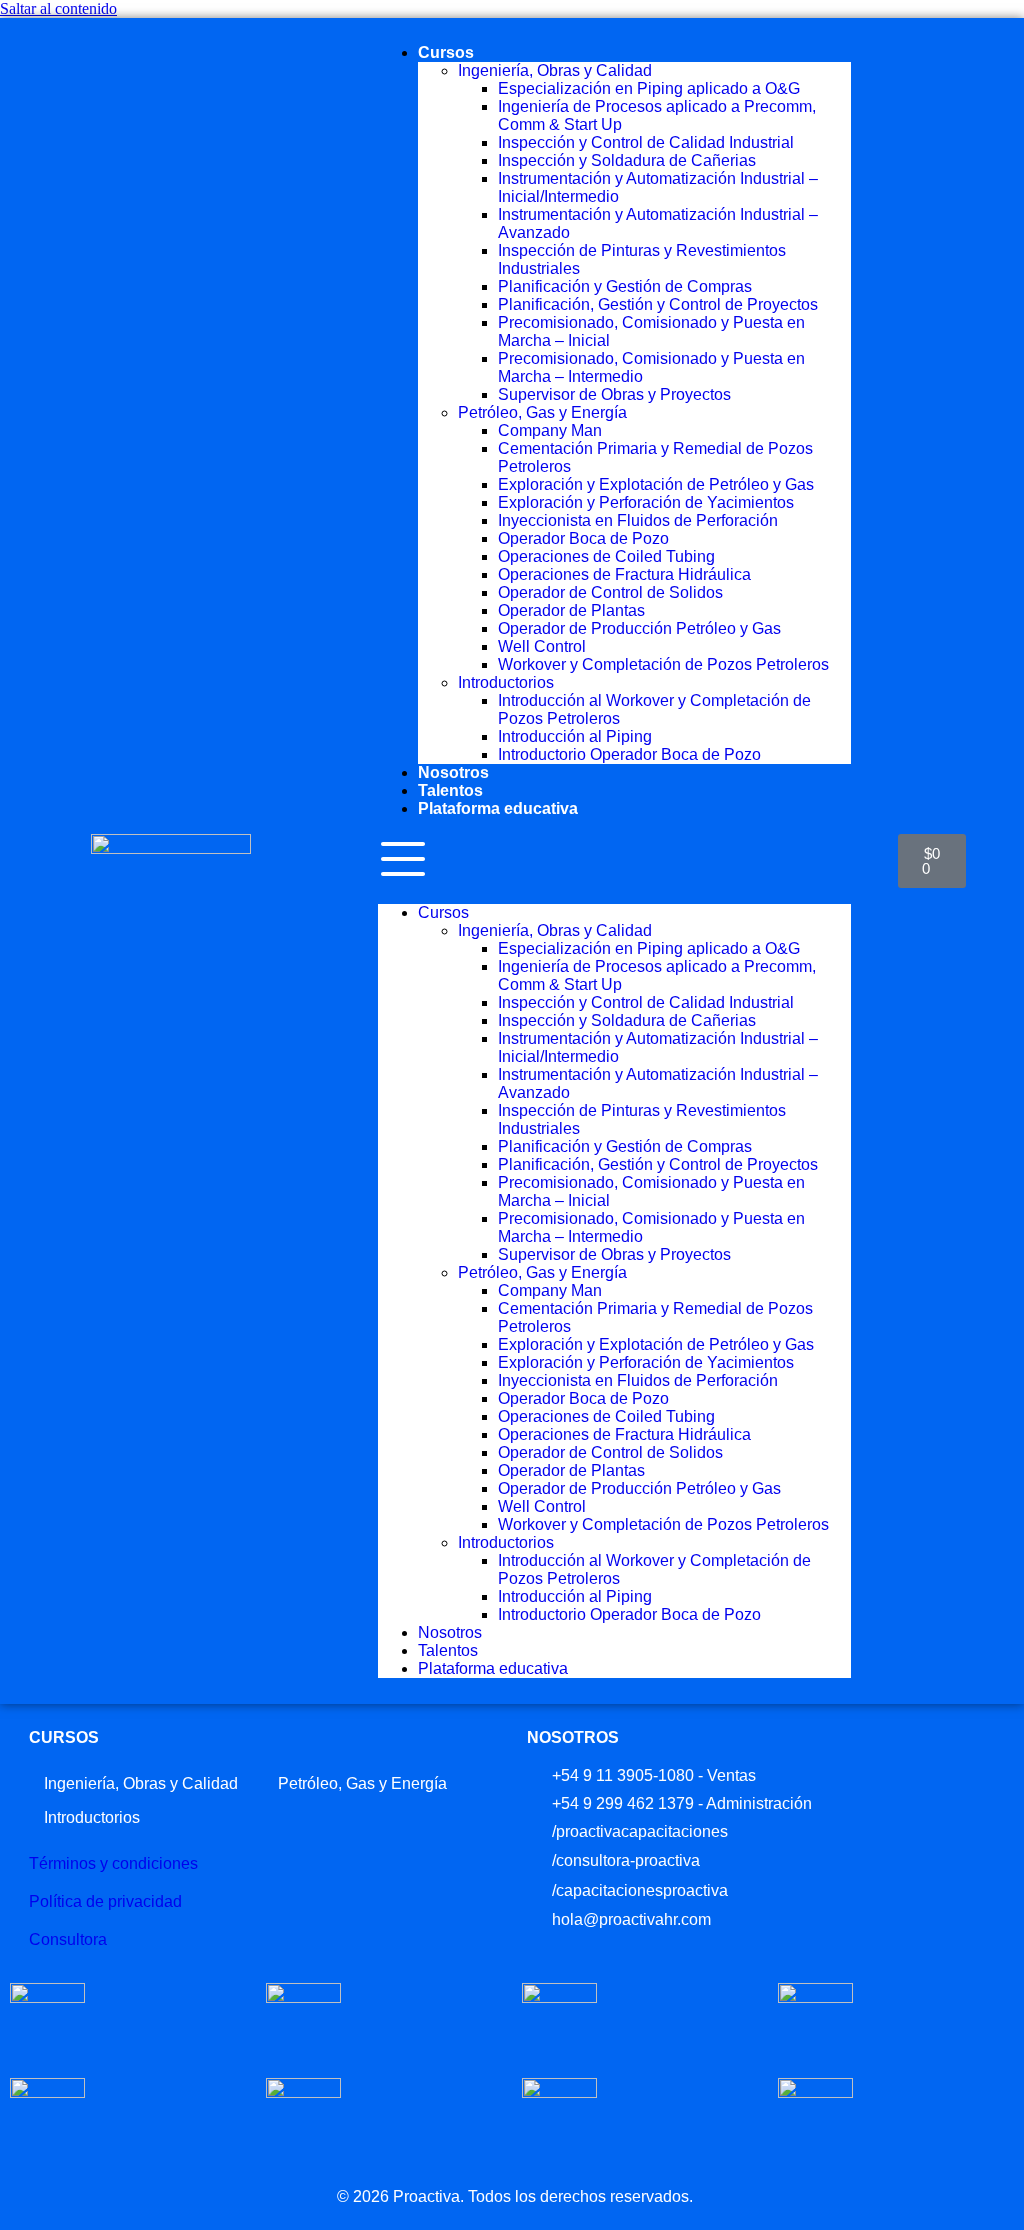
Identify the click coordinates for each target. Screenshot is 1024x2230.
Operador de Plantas (571, 610)
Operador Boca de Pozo (583, 538)
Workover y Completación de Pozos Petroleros (663, 664)
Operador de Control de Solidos (610, 592)
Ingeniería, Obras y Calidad (555, 70)
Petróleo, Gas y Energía (542, 412)
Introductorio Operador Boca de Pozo (629, 754)
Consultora (68, 1939)
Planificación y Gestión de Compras (625, 286)
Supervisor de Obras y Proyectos (614, 394)
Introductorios (506, 682)
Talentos (450, 790)
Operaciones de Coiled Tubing (606, 556)
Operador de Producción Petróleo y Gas (639, 628)
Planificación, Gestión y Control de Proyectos (658, 304)
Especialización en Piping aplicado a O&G (649, 88)
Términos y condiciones (113, 1863)
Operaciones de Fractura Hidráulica (624, 574)
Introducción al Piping (575, 736)
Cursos (446, 52)
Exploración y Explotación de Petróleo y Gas (656, 484)
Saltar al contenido (58, 8)
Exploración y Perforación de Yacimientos (646, 502)
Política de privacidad (105, 1901)
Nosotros (453, 772)
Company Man (550, 430)
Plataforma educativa (498, 808)
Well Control (542, 646)
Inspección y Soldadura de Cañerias (627, 160)
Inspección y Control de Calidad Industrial (646, 142)
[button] (614, 861)
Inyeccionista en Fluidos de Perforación (638, 520)
